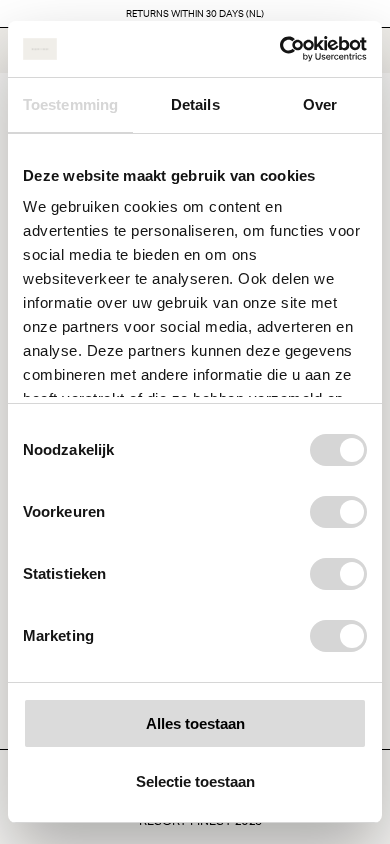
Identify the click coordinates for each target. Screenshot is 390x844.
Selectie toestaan (195, 781)
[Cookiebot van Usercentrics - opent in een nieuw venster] (280, 49)
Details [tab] (195, 104)
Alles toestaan (195, 723)
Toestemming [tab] (70, 104)
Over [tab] (320, 104)
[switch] (338, 512)
